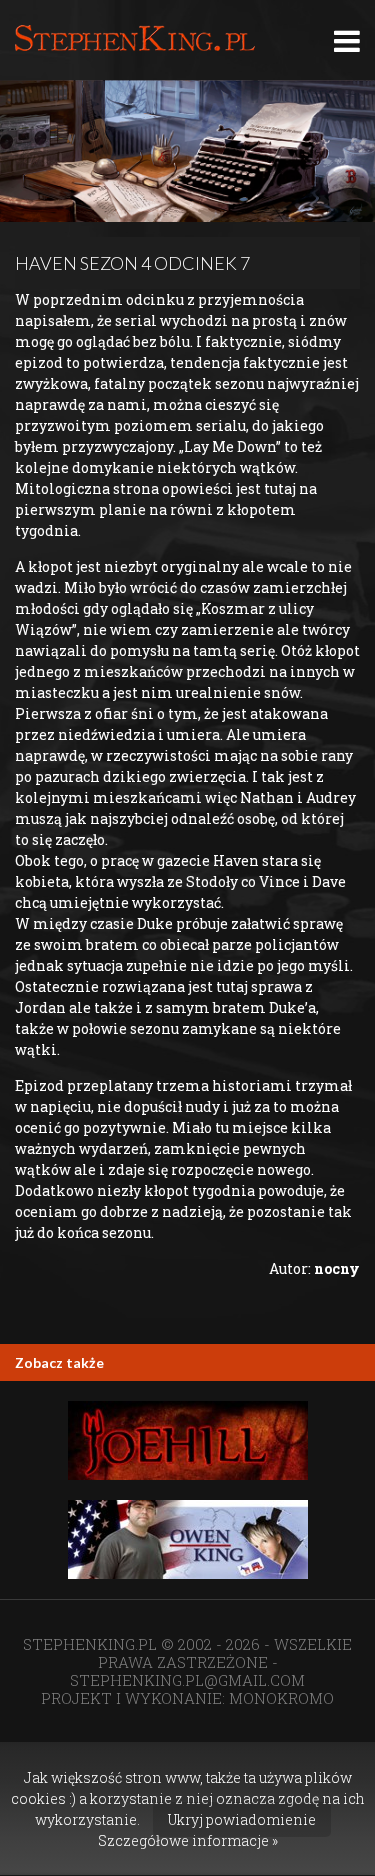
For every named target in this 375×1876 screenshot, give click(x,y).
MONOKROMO (281, 1698)
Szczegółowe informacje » (188, 1840)
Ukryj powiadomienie (242, 1819)
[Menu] (347, 40)
